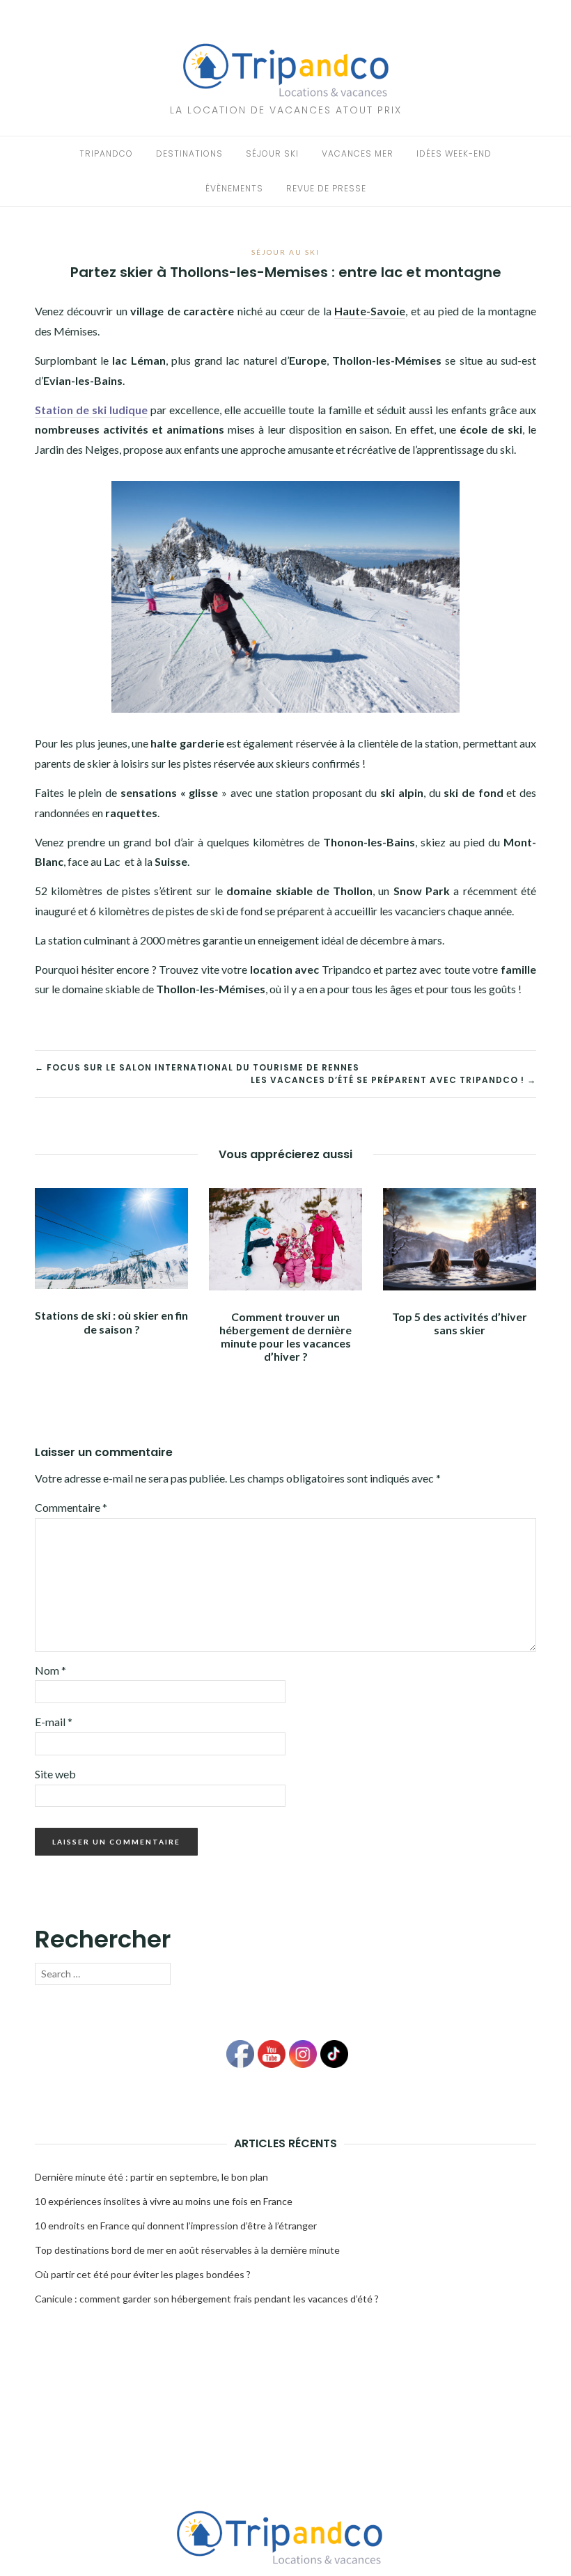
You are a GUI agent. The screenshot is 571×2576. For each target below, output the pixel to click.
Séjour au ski (285, 252)
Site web (55, 1774)
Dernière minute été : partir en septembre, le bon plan (151, 2177)
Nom (50, 1670)
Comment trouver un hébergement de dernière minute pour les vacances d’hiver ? (285, 1337)
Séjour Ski (272, 153)
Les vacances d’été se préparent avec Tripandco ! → (393, 1080)
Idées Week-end (454, 153)
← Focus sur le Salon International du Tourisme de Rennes (197, 1067)
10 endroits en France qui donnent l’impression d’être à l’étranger (176, 2226)
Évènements (234, 188)
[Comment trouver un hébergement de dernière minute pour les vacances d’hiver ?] (285, 1237)
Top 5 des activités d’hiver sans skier (460, 1323)
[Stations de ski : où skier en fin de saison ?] (111, 1237)
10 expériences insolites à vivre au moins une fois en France (164, 2201)
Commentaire (71, 1507)
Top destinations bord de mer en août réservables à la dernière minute (187, 2250)
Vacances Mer (358, 153)
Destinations (189, 153)
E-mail (54, 1722)
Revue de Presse (326, 188)
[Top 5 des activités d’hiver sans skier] (460, 1238)
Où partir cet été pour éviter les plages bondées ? (143, 2274)
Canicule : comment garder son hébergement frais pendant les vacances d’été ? (207, 2299)
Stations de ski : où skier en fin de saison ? (111, 1322)
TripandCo (106, 153)
